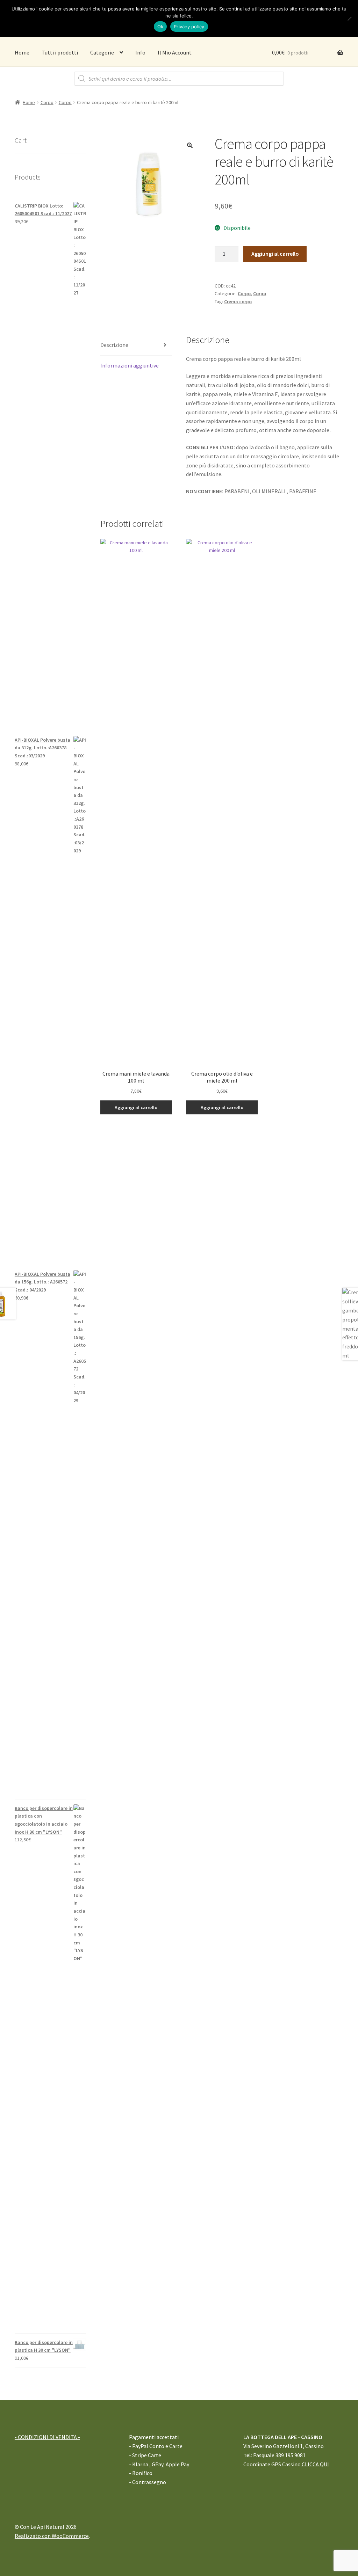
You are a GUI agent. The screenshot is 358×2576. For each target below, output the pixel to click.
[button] (190, 145)
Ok (160, 27)
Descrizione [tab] (114, 345)
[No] (349, 19)
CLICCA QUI (315, 2464)
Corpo (47, 102)
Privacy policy (189, 27)
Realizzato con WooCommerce (52, 2536)
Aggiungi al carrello (275, 254)
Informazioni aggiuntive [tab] (130, 365)
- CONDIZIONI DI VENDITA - (47, 2437)
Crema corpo (238, 301)
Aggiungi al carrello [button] (136, 1107)
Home (22, 52)
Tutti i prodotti (60, 52)
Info (140, 52)
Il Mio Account (175, 52)
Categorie (102, 52)
